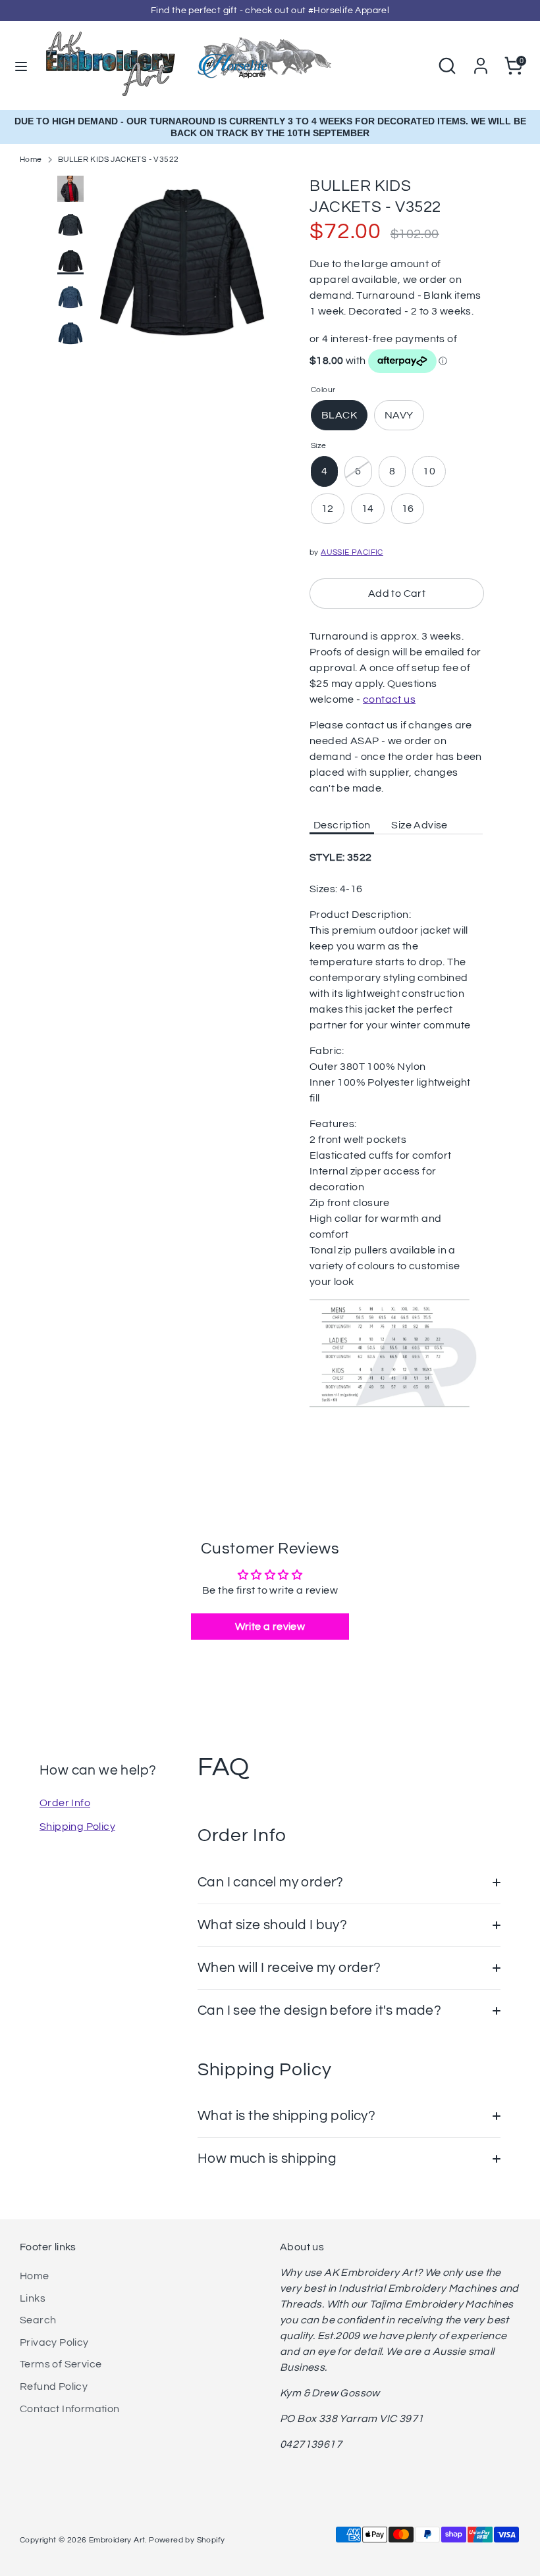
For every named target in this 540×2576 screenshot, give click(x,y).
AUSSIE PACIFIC (352, 552)
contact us (389, 699)
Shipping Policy (77, 1827)
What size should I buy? (272, 1925)
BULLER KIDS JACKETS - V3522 (119, 160)
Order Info (65, 1803)
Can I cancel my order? (271, 1882)
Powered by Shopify (187, 2540)
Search (38, 2320)
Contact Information (70, 2409)
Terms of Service (61, 2364)
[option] (182, 269)
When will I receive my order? (289, 1968)
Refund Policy (54, 2387)
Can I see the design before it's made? (319, 2010)
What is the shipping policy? (286, 2116)
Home (31, 160)
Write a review (270, 1627)
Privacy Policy (54, 2342)
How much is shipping (267, 2159)
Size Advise (419, 825)
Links (33, 2298)
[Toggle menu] (21, 65)
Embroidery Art (117, 2540)
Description (342, 825)
